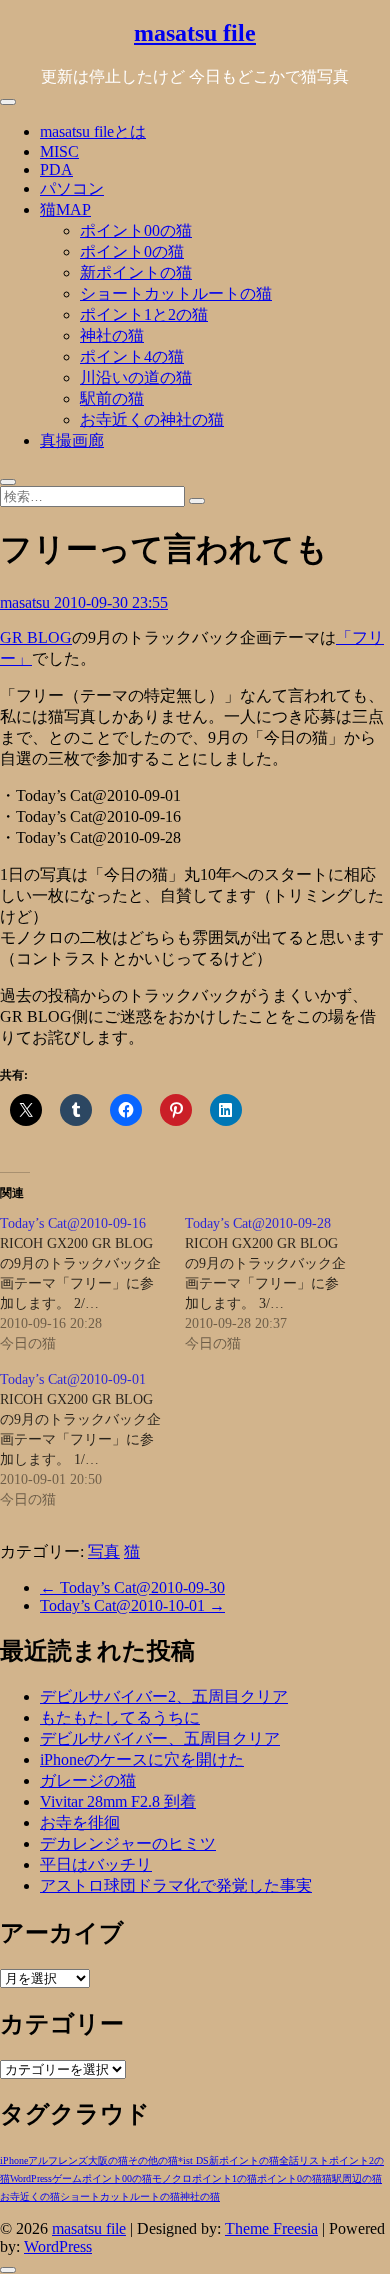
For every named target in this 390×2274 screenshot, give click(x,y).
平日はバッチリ (96, 1864)
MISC (59, 151)
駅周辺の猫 (357, 2178)
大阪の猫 (108, 2160)
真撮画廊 (72, 440)
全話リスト (304, 2160)
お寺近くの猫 (30, 2196)
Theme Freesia (271, 2228)
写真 (104, 1551)
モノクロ (172, 2178)
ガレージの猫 (88, 1780)
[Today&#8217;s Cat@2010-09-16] (92, 1284)
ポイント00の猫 (136, 230)
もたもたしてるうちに (120, 1717)
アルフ (43, 2160)
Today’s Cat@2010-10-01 (132, 1605)
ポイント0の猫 (132, 251)
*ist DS (193, 2160)
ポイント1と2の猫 (144, 314)
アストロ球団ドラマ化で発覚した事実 (176, 1885)
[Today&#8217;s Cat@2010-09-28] (277, 1284)
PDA (56, 169)
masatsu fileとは (93, 131)
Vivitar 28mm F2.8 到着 (118, 1801)
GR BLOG (36, 637)
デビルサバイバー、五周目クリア (160, 1738)
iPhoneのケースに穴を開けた (142, 1759)
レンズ (73, 2160)
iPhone (14, 2160)
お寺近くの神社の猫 (152, 419)
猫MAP (65, 209)
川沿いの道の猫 (136, 377)
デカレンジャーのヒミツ (128, 1843)
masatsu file (195, 33)
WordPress (31, 2178)
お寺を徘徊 (80, 1822)
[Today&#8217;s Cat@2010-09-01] (92, 1440)
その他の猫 (153, 2160)
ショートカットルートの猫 (176, 293)
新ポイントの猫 (136, 272)
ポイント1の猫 (224, 2178)
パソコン (72, 188)
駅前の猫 (112, 398)
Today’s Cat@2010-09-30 (132, 1587)
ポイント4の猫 (132, 356)
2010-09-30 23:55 (111, 602)
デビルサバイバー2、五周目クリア (164, 1696)
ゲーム (67, 2178)
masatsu (27, 602)
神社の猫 (112, 335)
